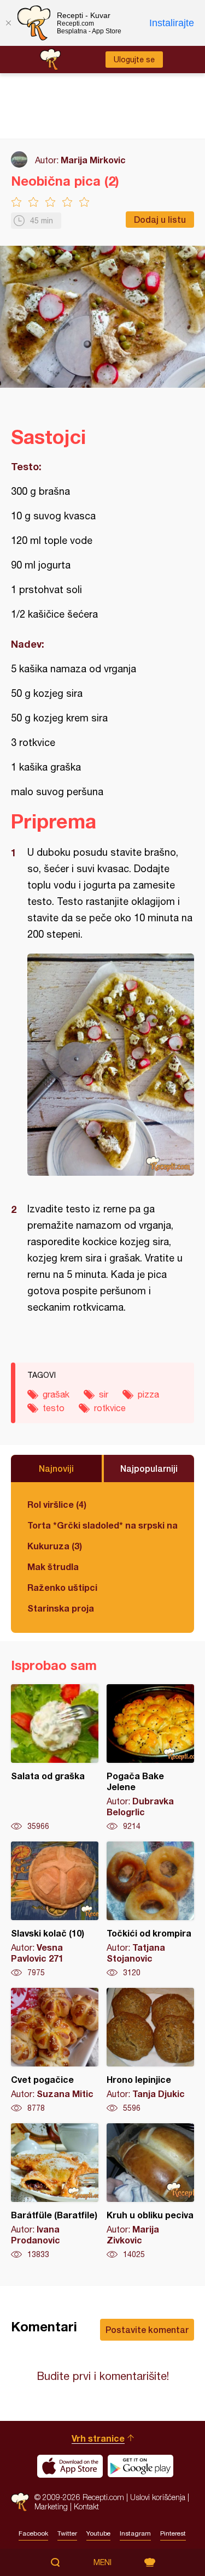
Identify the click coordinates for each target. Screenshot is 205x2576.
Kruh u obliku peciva (150, 2192)
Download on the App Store (70, 2466)
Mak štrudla (53, 1567)
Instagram (135, 2533)
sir (104, 1394)
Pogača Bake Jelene (150, 1758)
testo (54, 1408)
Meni (102, 2562)
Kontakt (86, 2506)
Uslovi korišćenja (158, 2497)
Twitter (67, 2533)
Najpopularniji (149, 1468)
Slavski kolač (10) (55, 1910)
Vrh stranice (98, 2438)
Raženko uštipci (62, 1587)
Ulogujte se (134, 60)
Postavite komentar (147, 2329)
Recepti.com (20, 2502)
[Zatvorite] (8, 23)
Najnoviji (56, 1468)
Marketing (51, 2506)
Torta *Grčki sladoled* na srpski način (102, 1525)
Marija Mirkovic (93, 160)
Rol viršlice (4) (57, 1504)
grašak (56, 1394)
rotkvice (110, 1408)
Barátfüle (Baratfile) (55, 2192)
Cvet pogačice (55, 2051)
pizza (148, 1394)
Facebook (33, 2533)
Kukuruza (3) (55, 1546)
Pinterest (173, 2533)
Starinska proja (61, 1608)
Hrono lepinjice (150, 2051)
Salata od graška (55, 1758)
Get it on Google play (140, 2466)
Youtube (98, 2533)
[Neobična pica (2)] (111, 1065)
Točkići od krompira (150, 1910)
